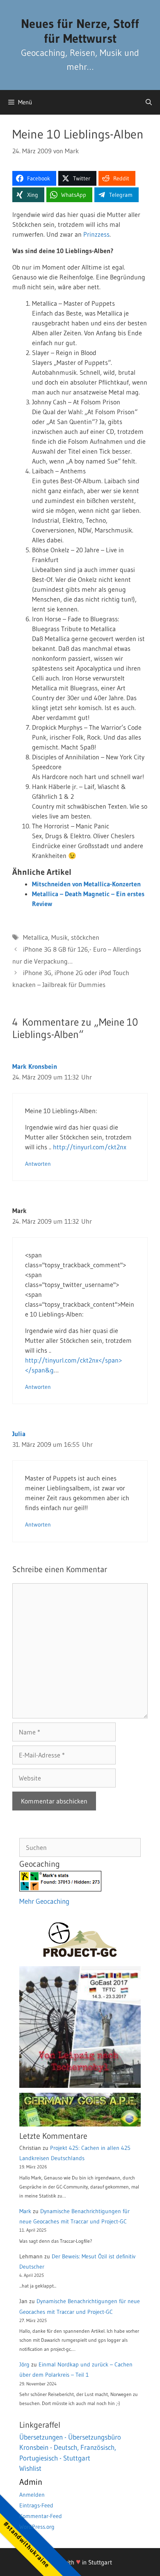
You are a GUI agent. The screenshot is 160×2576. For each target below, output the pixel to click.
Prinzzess (96, 234)
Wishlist (30, 2468)
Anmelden (32, 2495)
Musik (59, 937)
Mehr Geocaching (44, 1901)
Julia (19, 1434)
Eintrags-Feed (36, 2505)
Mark (25, 2211)
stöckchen (85, 937)
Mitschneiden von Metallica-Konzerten (86, 884)
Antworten (38, 1164)
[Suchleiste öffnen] (149, 102)
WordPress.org (37, 2527)
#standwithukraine (26, 2544)
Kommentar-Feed (41, 2516)
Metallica (35, 937)
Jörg (24, 2364)
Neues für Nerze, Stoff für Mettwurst (80, 31)
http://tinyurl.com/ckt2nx (90, 1147)
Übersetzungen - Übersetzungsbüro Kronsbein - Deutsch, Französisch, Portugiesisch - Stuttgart (70, 2447)
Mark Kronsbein (35, 1066)
